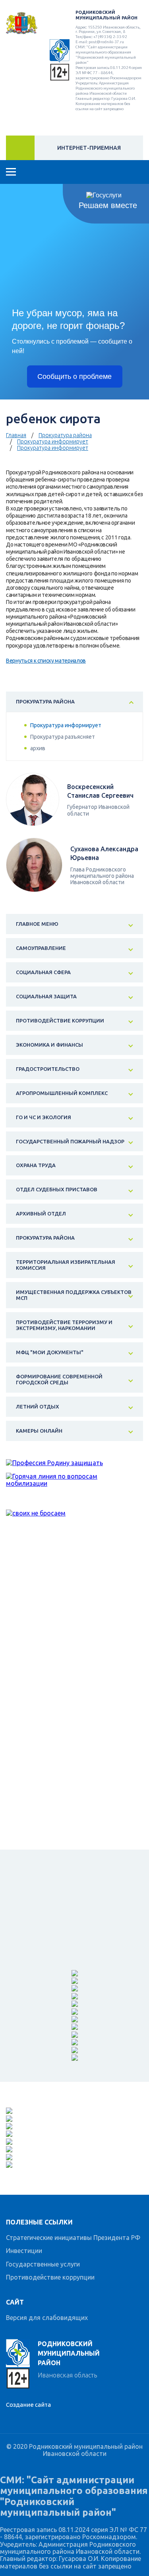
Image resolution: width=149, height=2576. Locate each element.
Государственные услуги (43, 2264)
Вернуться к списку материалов (46, 661)
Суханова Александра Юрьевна (104, 853)
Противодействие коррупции (50, 2277)
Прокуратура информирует (53, 441)
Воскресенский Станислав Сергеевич (100, 791)
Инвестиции (24, 2251)
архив (38, 748)
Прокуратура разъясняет (63, 737)
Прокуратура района (65, 435)
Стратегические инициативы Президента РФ (73, 2238)
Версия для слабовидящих (47, 2318)
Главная (16, 435)
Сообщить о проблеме (74, 376)
